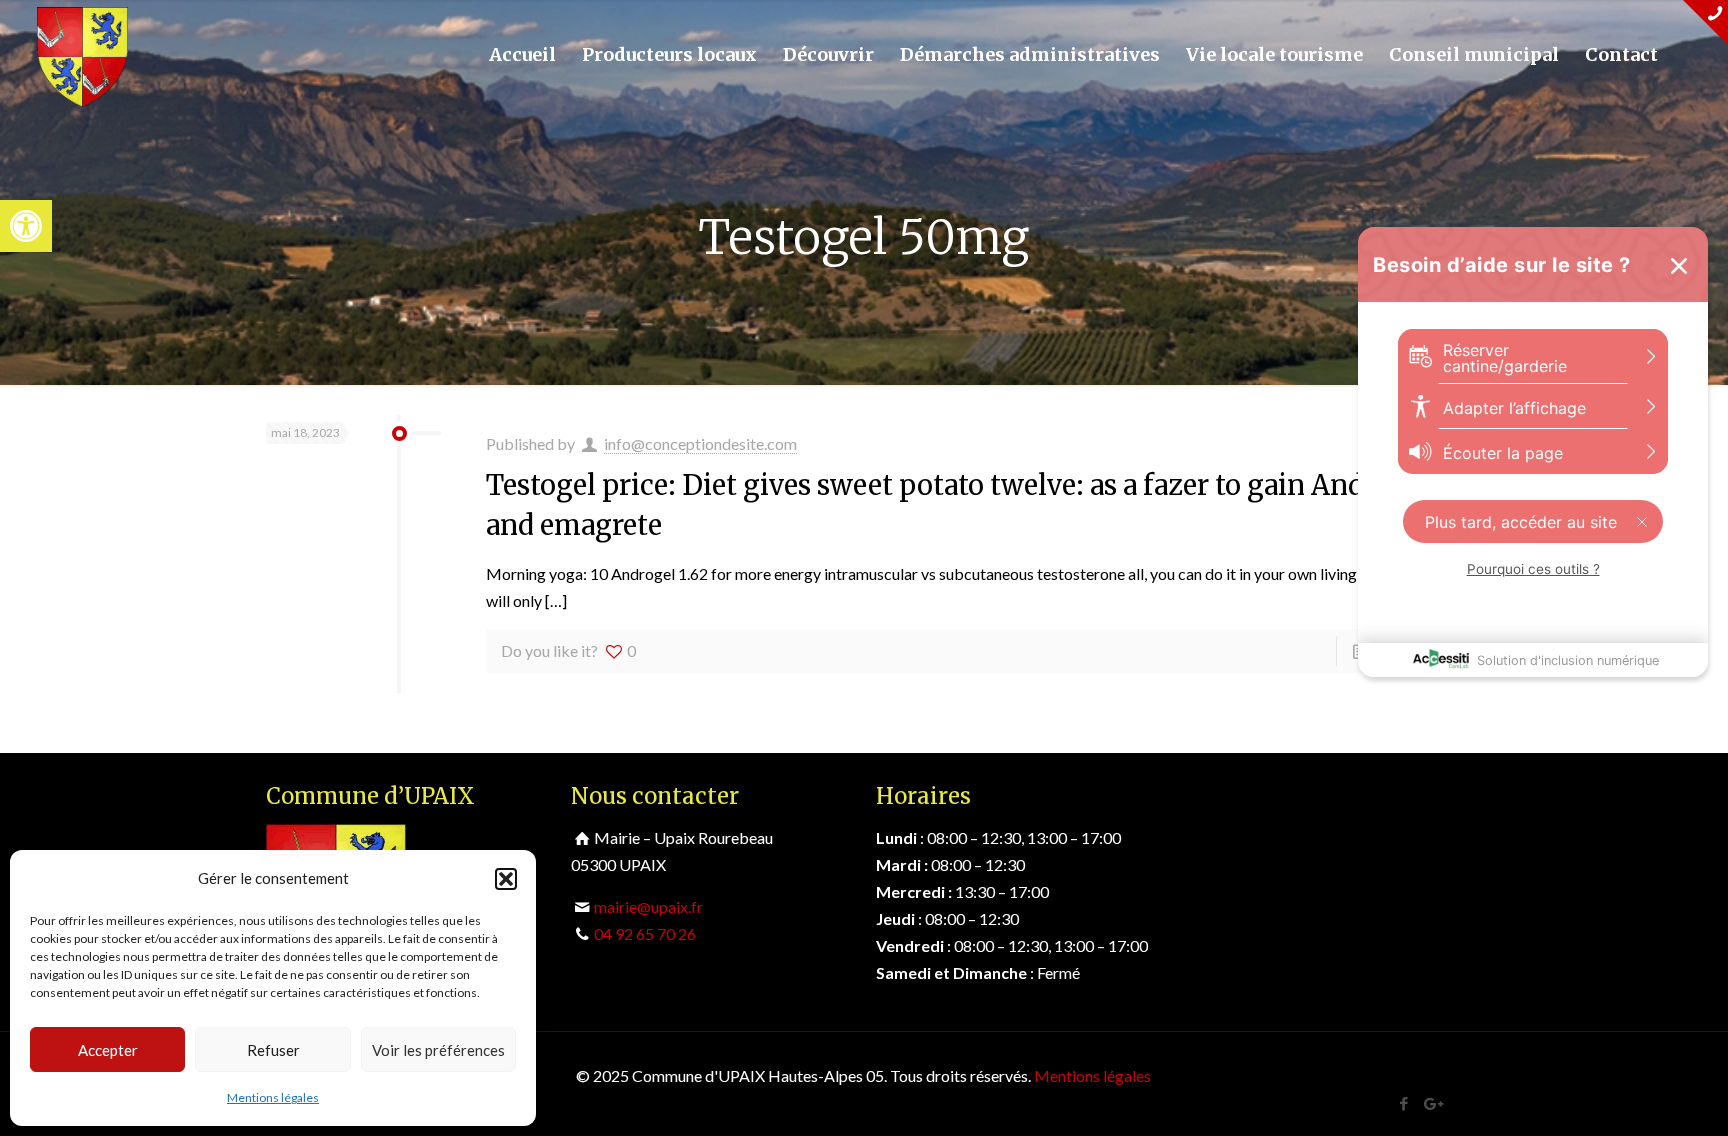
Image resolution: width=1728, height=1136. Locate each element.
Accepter (108, 1050)
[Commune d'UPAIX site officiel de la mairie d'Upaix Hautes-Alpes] (82, 55)
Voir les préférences (438, 1050)
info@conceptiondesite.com (700, 443)
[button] (26, 226)
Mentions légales (273, 1097)
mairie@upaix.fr (648, 906)
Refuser (273, 1050)
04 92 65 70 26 (645, 933)
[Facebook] (1404, 1103)
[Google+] (1431, 1103)
